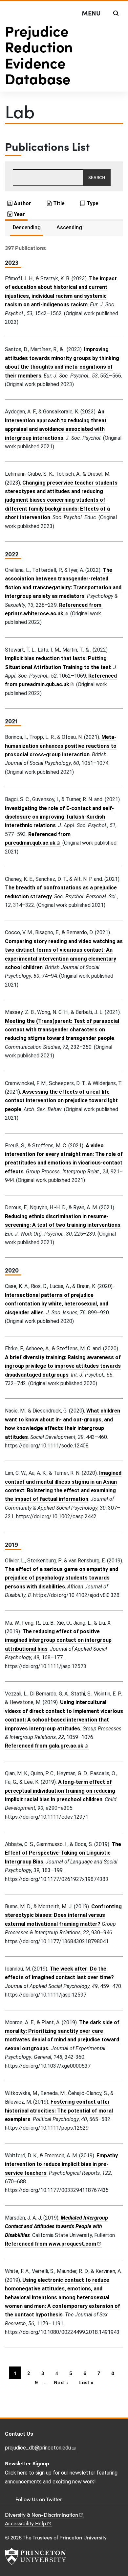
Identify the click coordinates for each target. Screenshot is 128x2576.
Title (59, 203)
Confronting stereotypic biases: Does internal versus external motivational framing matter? (63, 1915)
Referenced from (47, 1746)
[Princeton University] (35, 2556)
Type (93, 203)
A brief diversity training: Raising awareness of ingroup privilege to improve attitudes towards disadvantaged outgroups (63, 1366)
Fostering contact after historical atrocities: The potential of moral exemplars (59, 2111)
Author (22, 203)
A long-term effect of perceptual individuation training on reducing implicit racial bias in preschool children (60, 1791)
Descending (27, 227)
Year (19, 214)
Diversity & (42, 2515)
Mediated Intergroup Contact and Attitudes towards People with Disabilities (56, 2226)
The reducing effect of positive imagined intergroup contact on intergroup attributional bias (58, 1640)
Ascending (69, 227)
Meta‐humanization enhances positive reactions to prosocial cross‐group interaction (61, 746)
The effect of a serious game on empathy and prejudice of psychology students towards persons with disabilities (62, 1578)
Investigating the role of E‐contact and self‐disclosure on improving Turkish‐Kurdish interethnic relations (59, 817)
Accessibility (26, 2523)
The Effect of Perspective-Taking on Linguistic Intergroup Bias (63, 1853)
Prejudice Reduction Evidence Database (39, 54)
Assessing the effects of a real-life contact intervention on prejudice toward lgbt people (61, 1101)
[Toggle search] (116, 13)
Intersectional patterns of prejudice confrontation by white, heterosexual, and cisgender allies (57, 1304)
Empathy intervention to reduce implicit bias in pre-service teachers (61, 2164)
